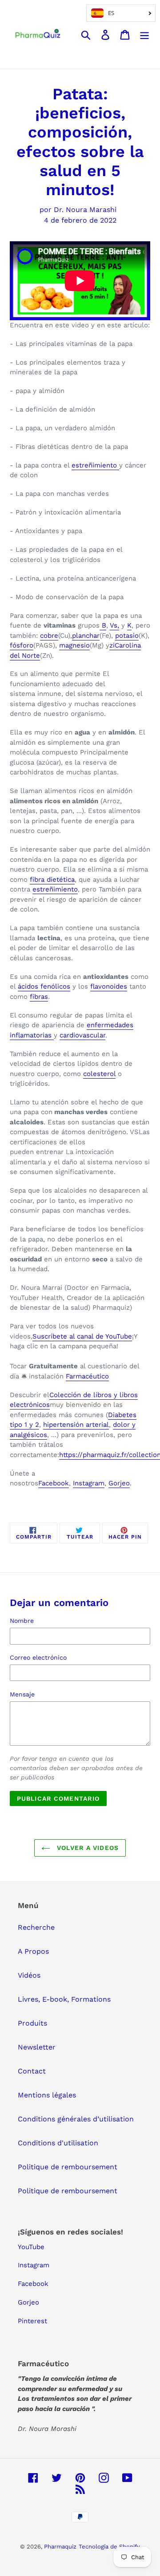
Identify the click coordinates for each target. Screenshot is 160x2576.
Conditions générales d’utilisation (76, 2119)
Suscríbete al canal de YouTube (82, 1336)
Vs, (114, 625)
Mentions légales (47, 2095)
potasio (127, 636)
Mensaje (22, 1694)
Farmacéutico (87, 1376)
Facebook (54, 1483)
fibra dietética (52, 880)
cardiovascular (82, 1035)
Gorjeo (119, 1483)
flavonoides (109, 986)
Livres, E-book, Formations (64, 1999)
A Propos (33, 1951)
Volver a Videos (87, 1848)
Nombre (22, 1621)
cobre (49, 636)
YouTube (31, 2247)
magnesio (74, 645)
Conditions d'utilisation (58, 2143)
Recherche (36, 1927)
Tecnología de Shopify (109, 2547)
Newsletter (37, 2047)
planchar (86, 636)
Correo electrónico (38, 1657)
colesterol (99, 1074)
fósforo (22, 645)
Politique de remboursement (68, 2167)
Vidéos (29, 1975)
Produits (32, 2023)
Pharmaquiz (60, 2547)
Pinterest (32, 2321)
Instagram (89, 1483)
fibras (39, 997)
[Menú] (144, 34)
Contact (32, 2071)
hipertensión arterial (76, 1425)
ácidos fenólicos (44, 986)
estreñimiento (95, 465)
